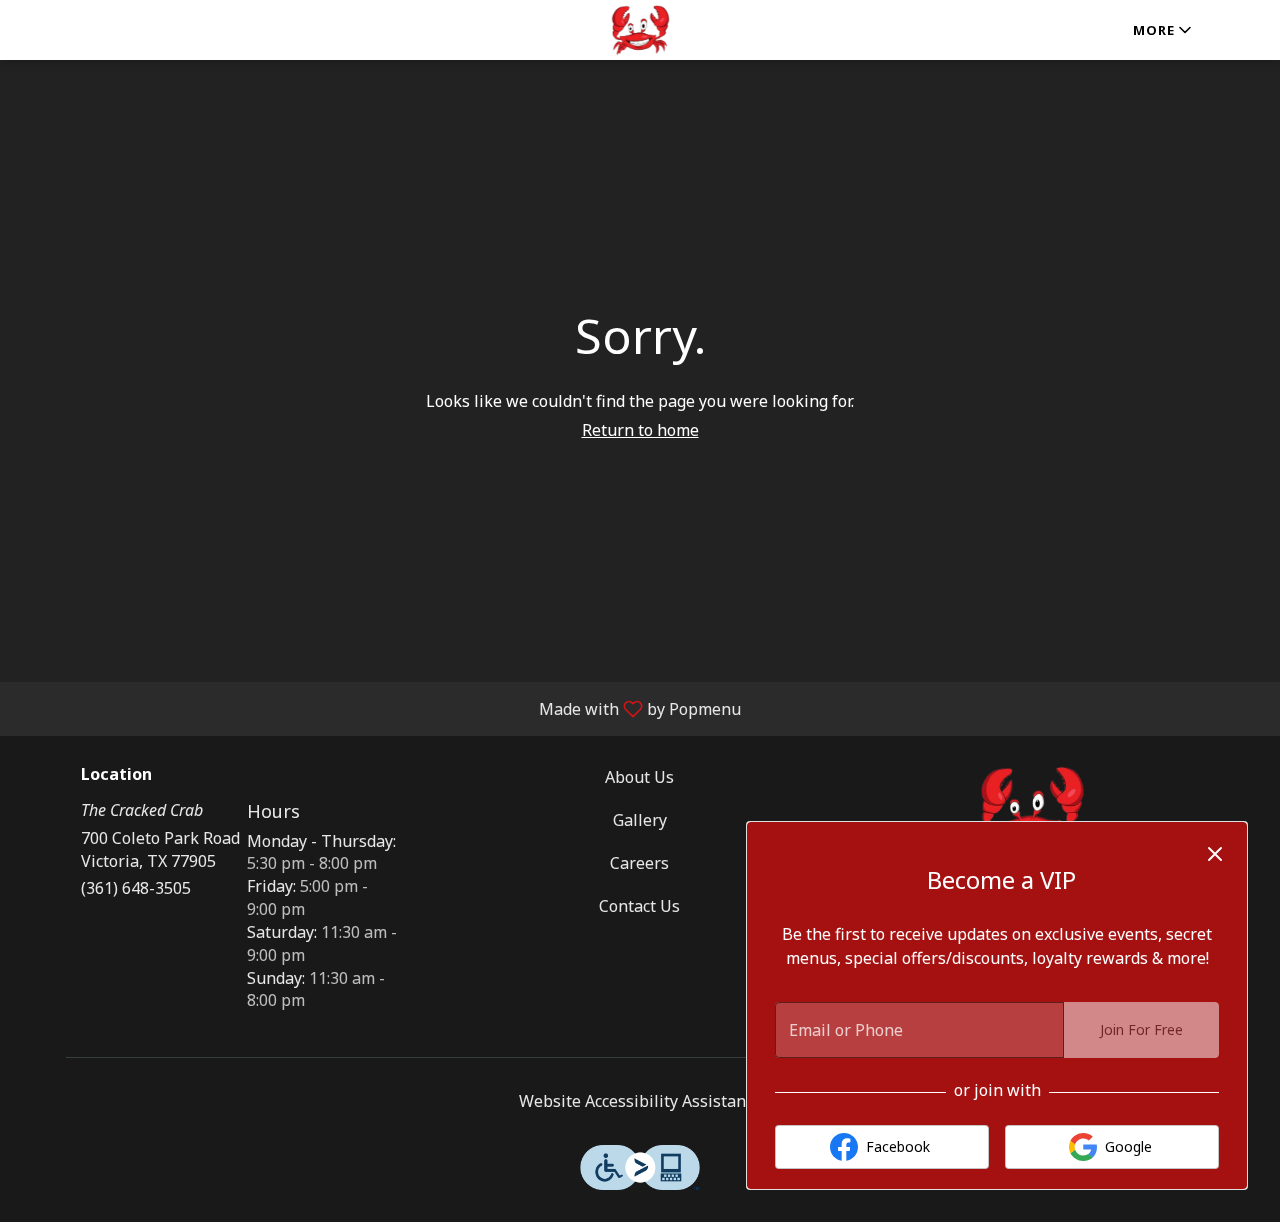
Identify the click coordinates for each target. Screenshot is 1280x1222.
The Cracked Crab (1032, 811)
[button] (1164, 30)
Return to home (640, 430)
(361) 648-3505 (136, 888)
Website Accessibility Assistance (640, 1101)
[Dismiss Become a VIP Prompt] (1215, 854)
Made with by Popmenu (378, 708)
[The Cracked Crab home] (640, 30)
